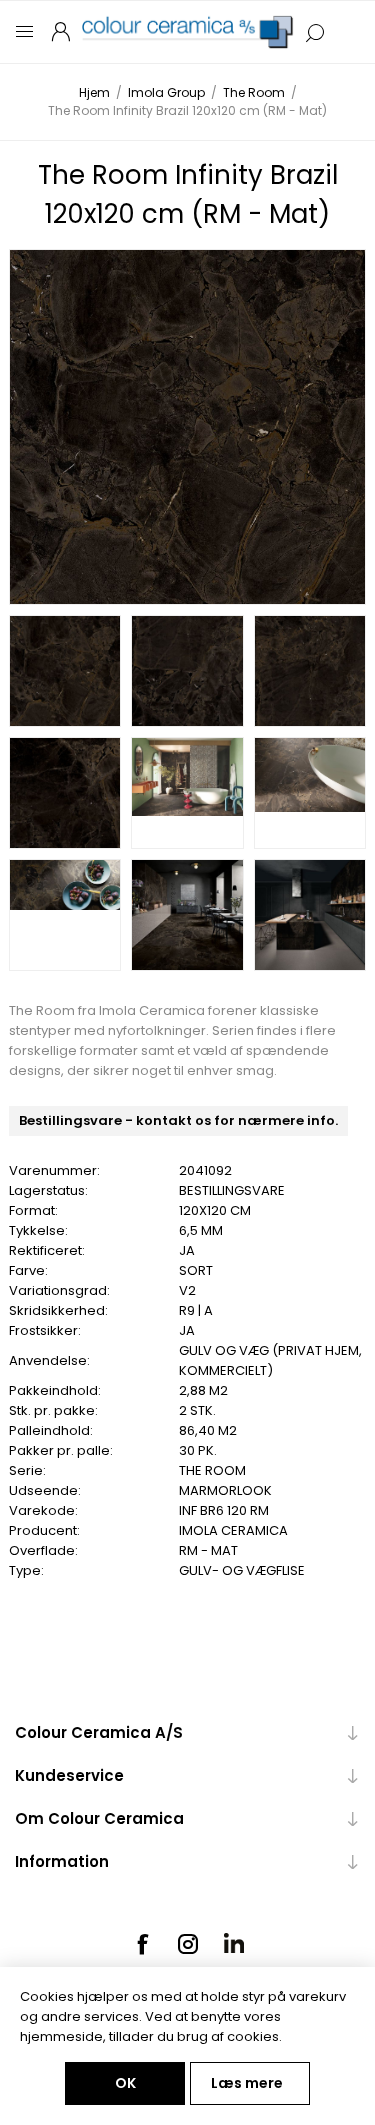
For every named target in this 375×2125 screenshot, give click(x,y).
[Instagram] (188, 1944)
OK (125, 2083)
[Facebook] (142, 1944)
